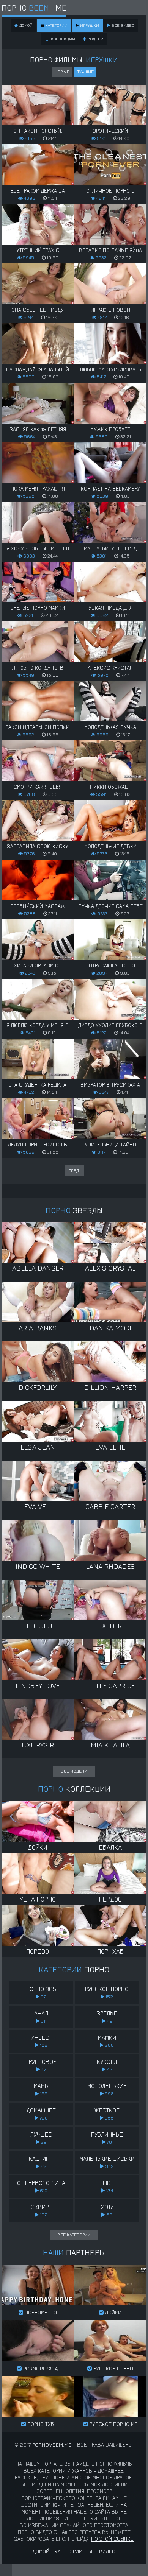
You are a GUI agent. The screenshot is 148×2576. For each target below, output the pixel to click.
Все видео (122, 25)
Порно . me (34, 8)
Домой (41, 2551)
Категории (56, 25)
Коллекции (62, 39)
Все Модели (74, 1771)
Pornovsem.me (52, 2444)
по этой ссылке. (113, 2539)
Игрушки (89, 25)
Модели (95, 39)
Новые (62, 72)
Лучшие (85, 72)
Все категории (74, 2235)
